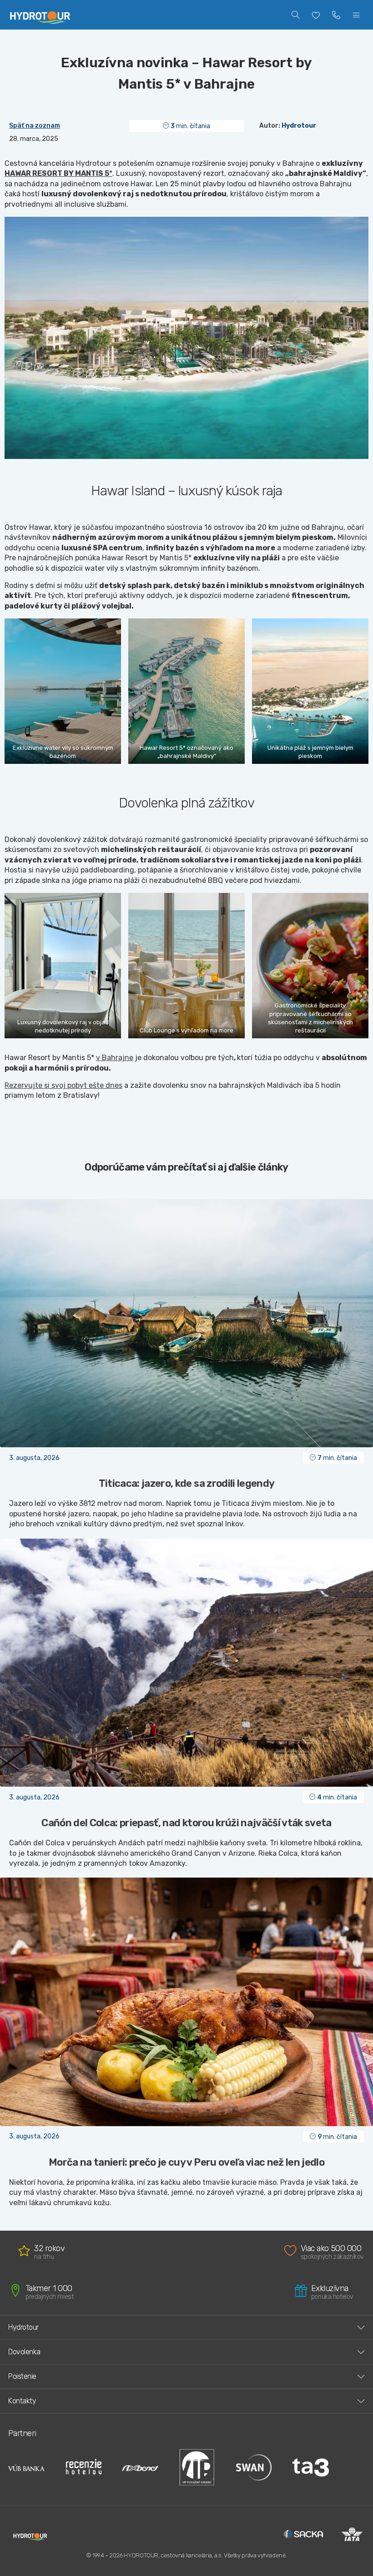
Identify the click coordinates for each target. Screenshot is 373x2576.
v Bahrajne (115, 1058)
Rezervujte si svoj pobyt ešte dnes (63, 1085)
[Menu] (356, 15)
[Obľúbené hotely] (316, 15)
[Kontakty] (336, 15)
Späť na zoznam (35, 126)
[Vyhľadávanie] (296, 15)
